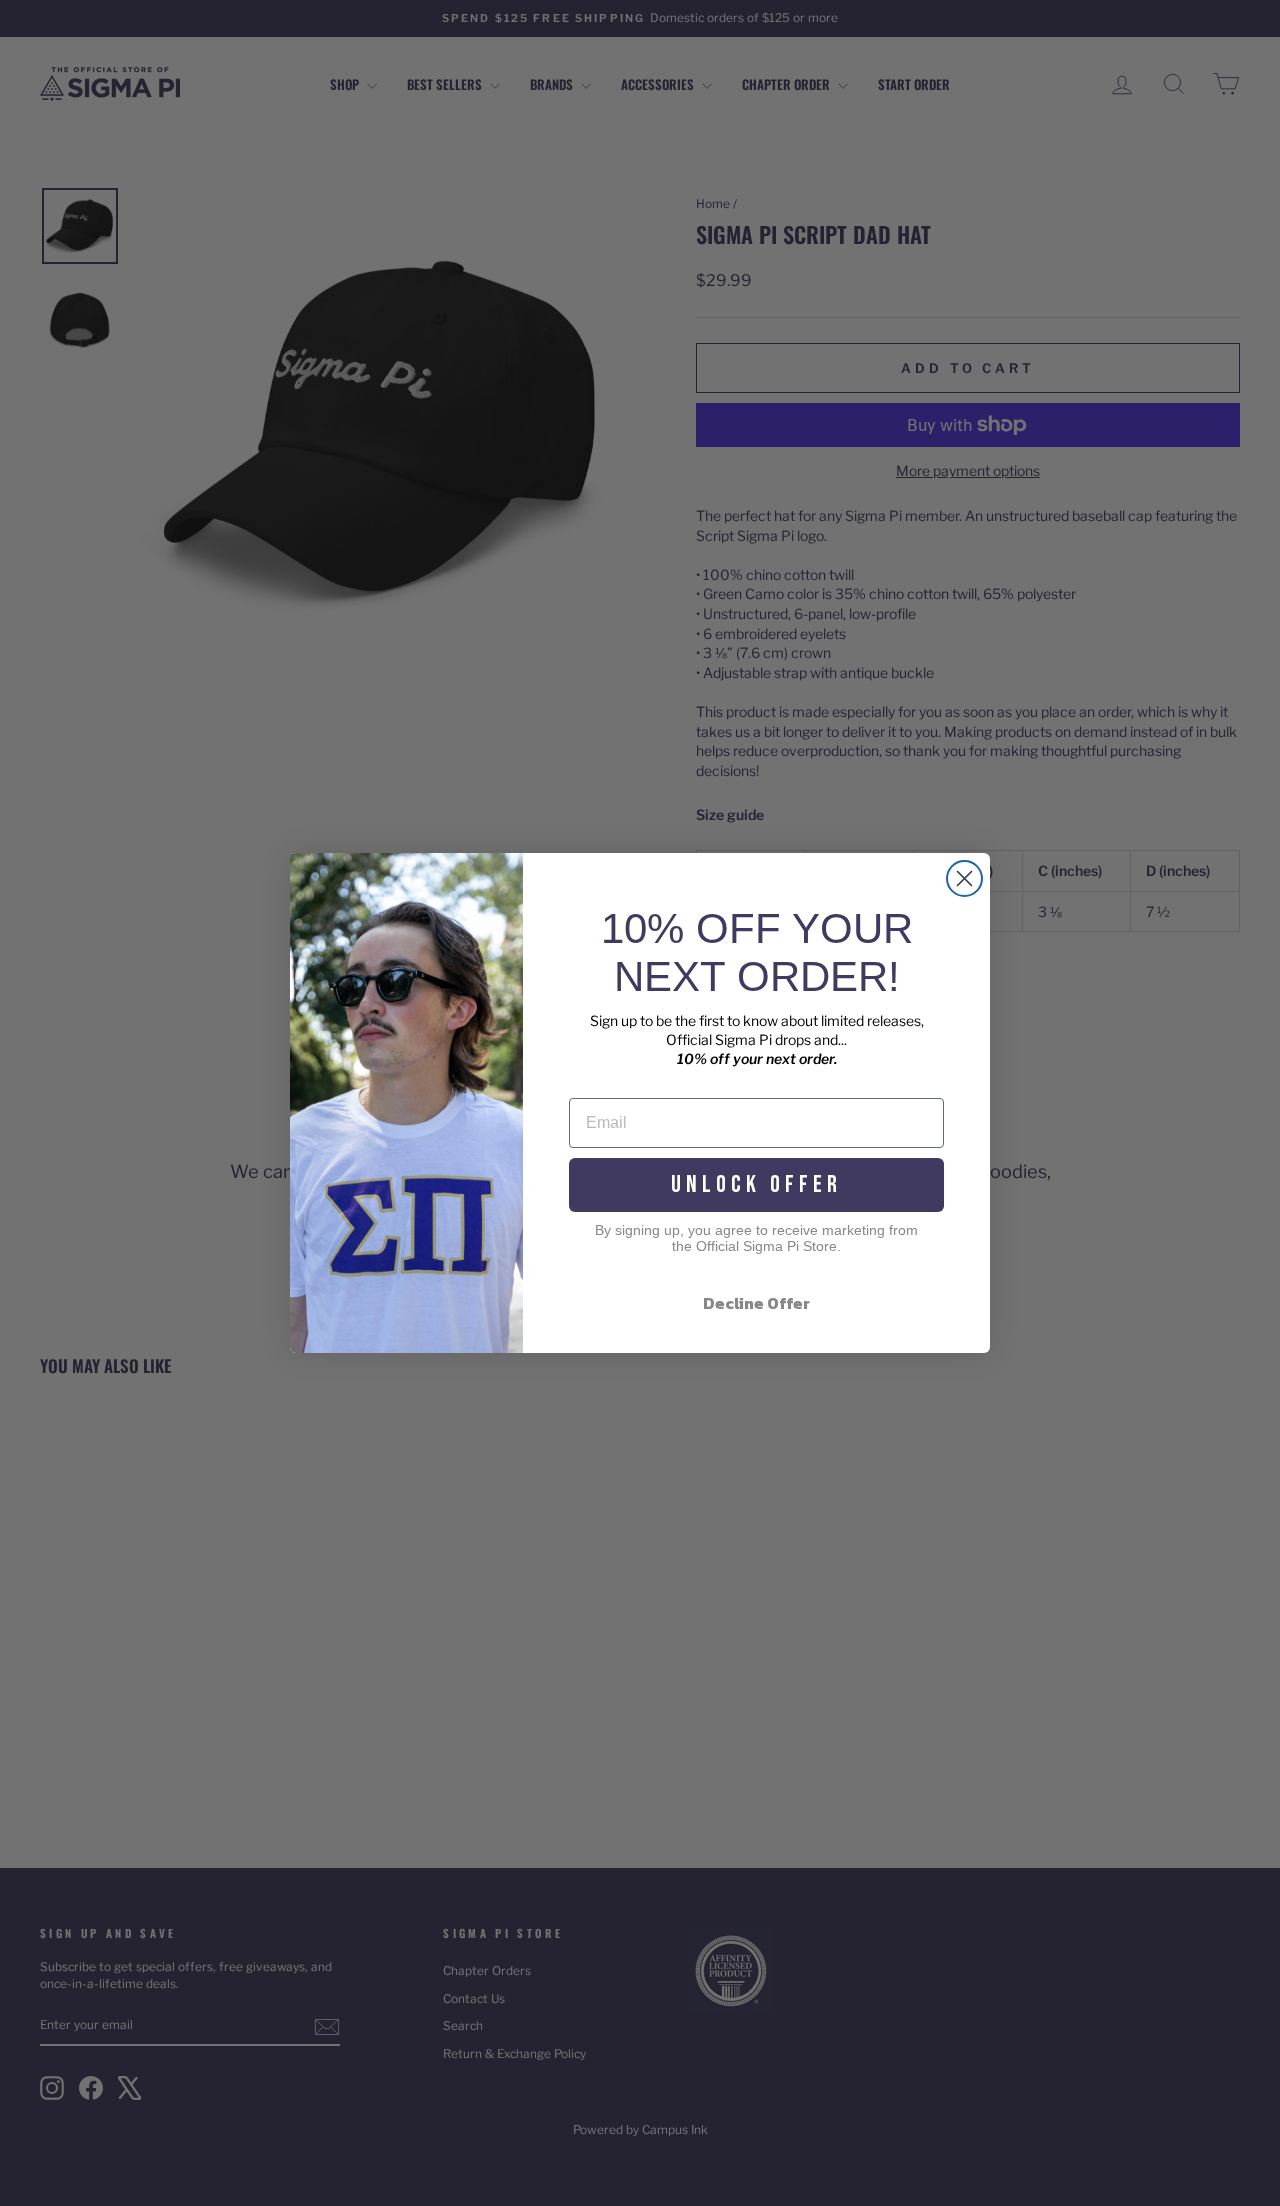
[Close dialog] (964, 878)
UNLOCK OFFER (756, 1184)
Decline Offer (756, 1303)
